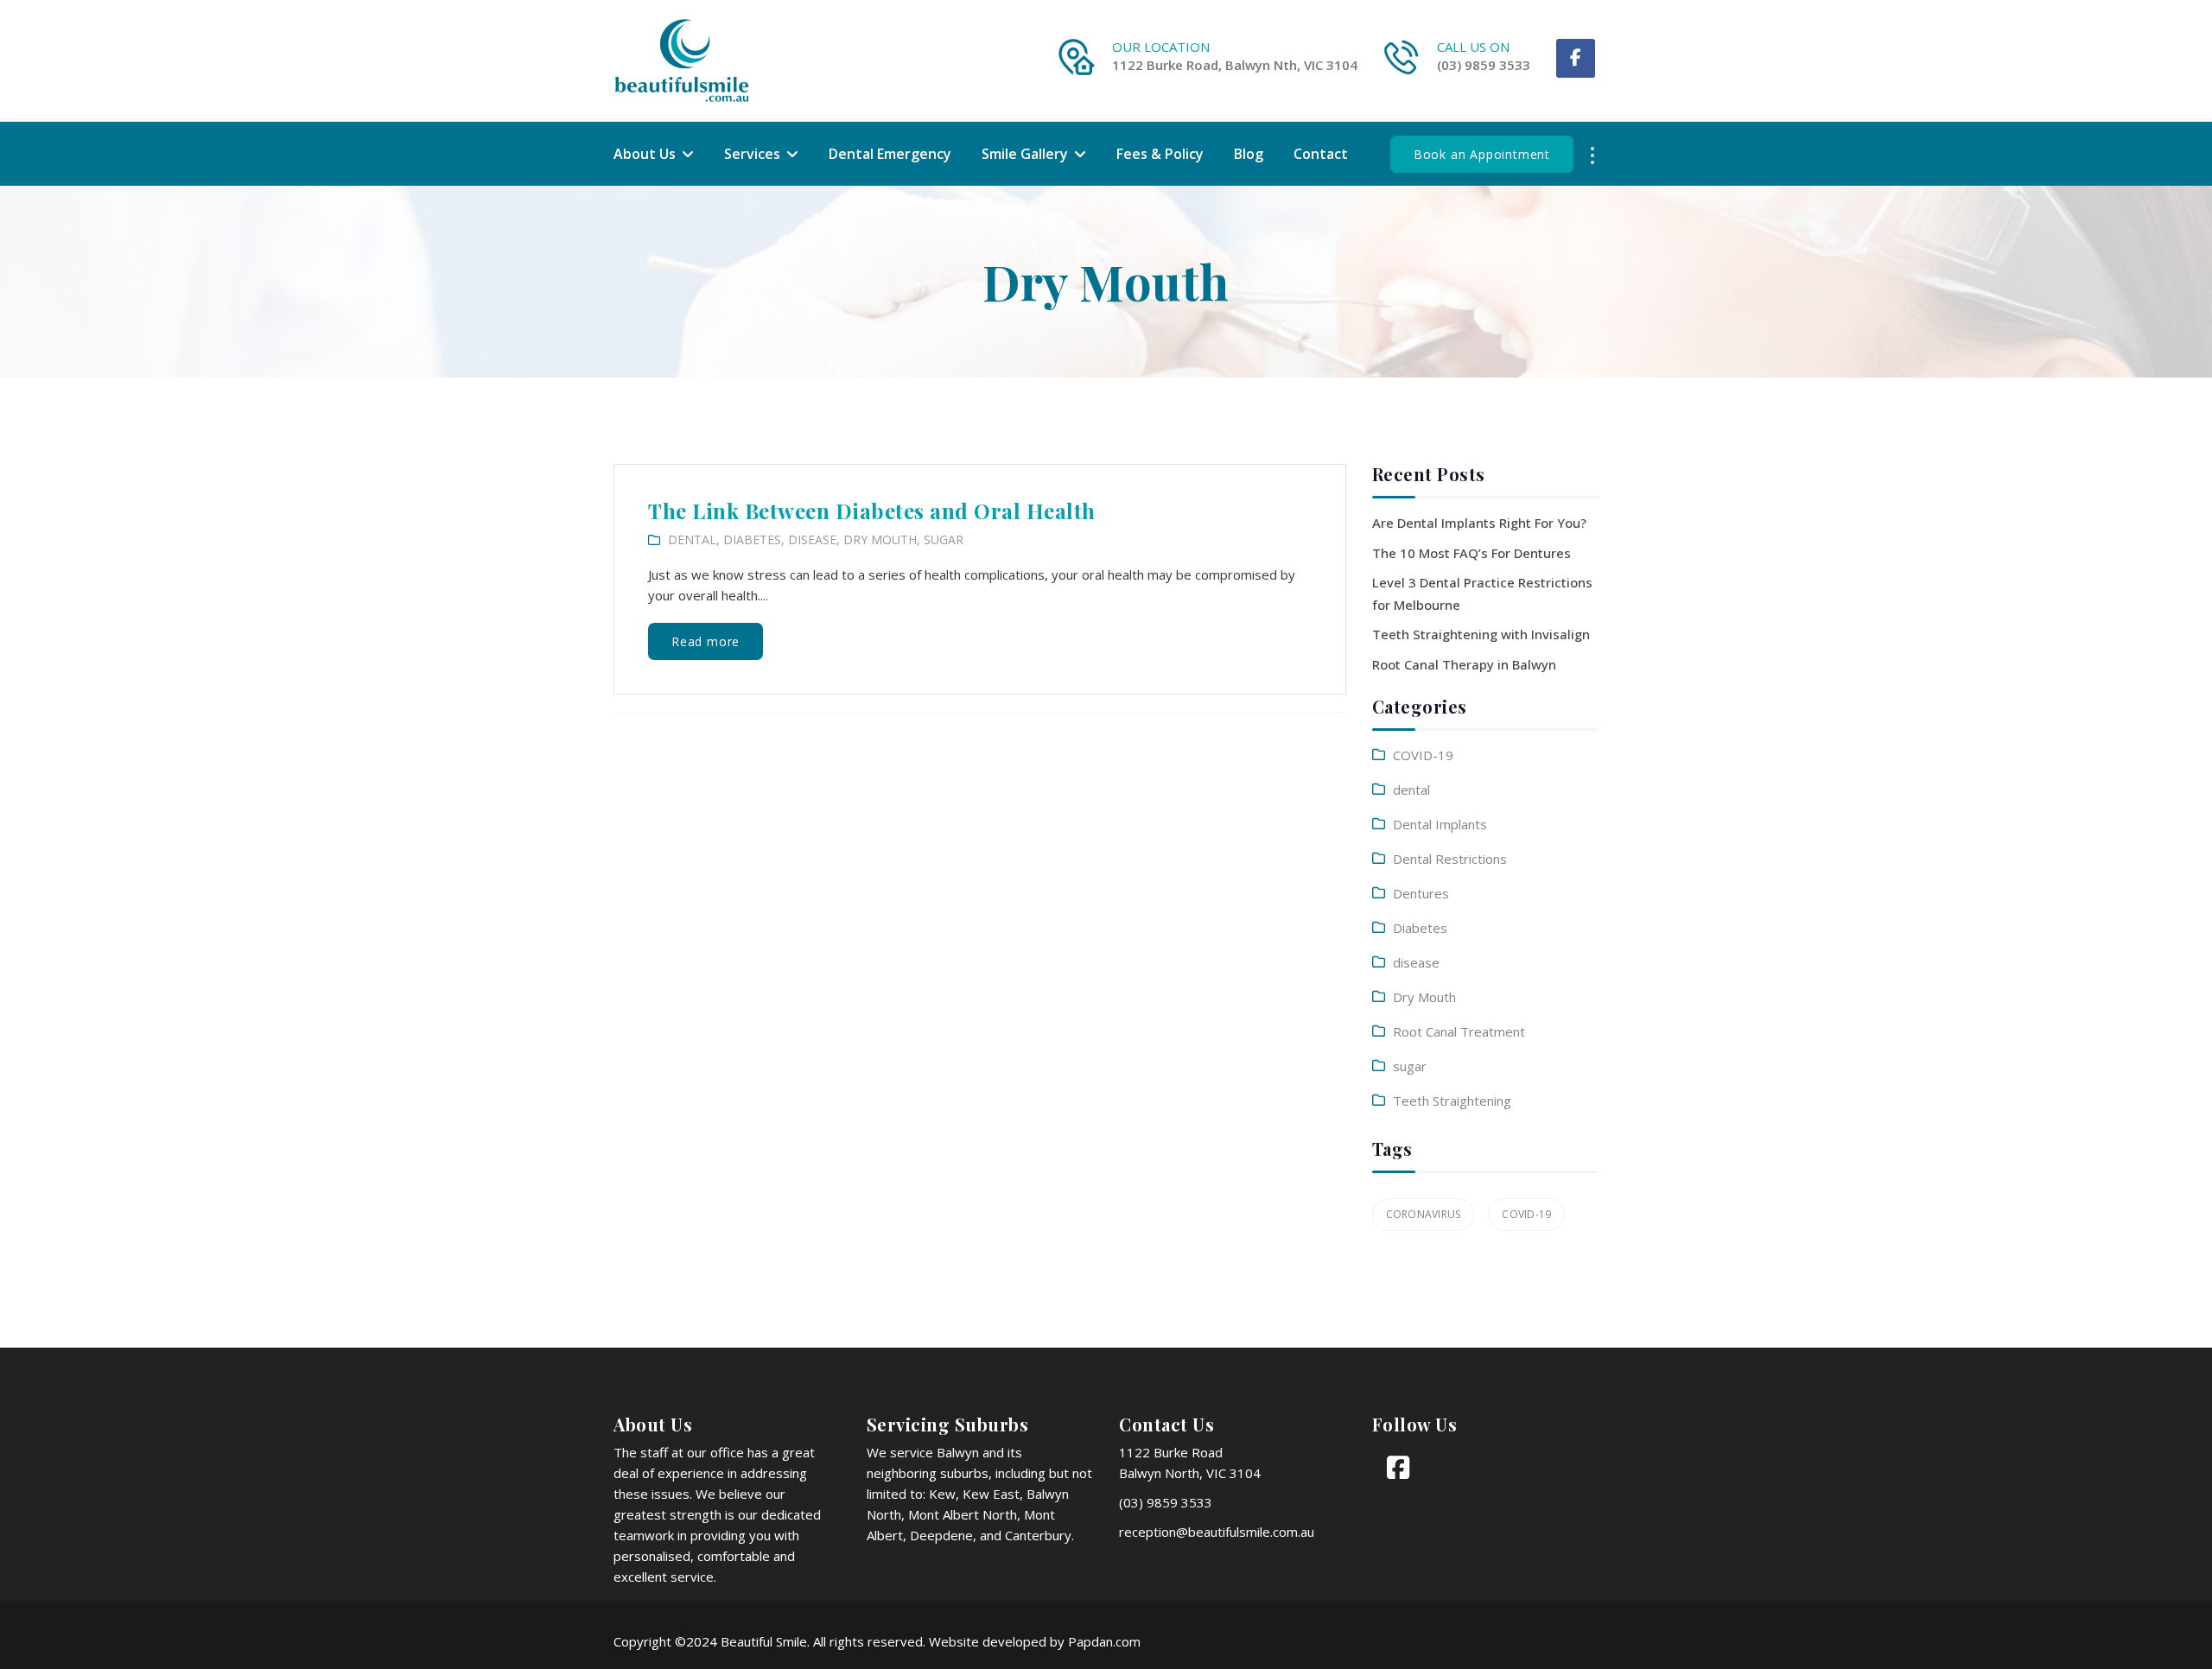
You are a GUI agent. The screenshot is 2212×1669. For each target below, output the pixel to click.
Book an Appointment (1482, 154)
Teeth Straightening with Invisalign (1481, 634)
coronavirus (1424, 1214)
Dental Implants (1440, 824)
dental (692, 539)
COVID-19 (1423, 755)
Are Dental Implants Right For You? (1479, 523)
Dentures (1421, 893)
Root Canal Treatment (1459, 1031)
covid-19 (1526, 1214)
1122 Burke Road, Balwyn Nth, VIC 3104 (1235, 65)
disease (812, 539)
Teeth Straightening (1452, 1101)
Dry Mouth (880, 539)
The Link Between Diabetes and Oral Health (872, 511)
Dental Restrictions (1450, 859)
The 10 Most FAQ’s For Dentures (1471, 553)
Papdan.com (1104, 1641)
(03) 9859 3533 (1484, 65)
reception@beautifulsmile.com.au (1217, 1532)
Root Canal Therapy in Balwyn (1464, 664)
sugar (944, 539)
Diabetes (752, 539)
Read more (706, 641)
